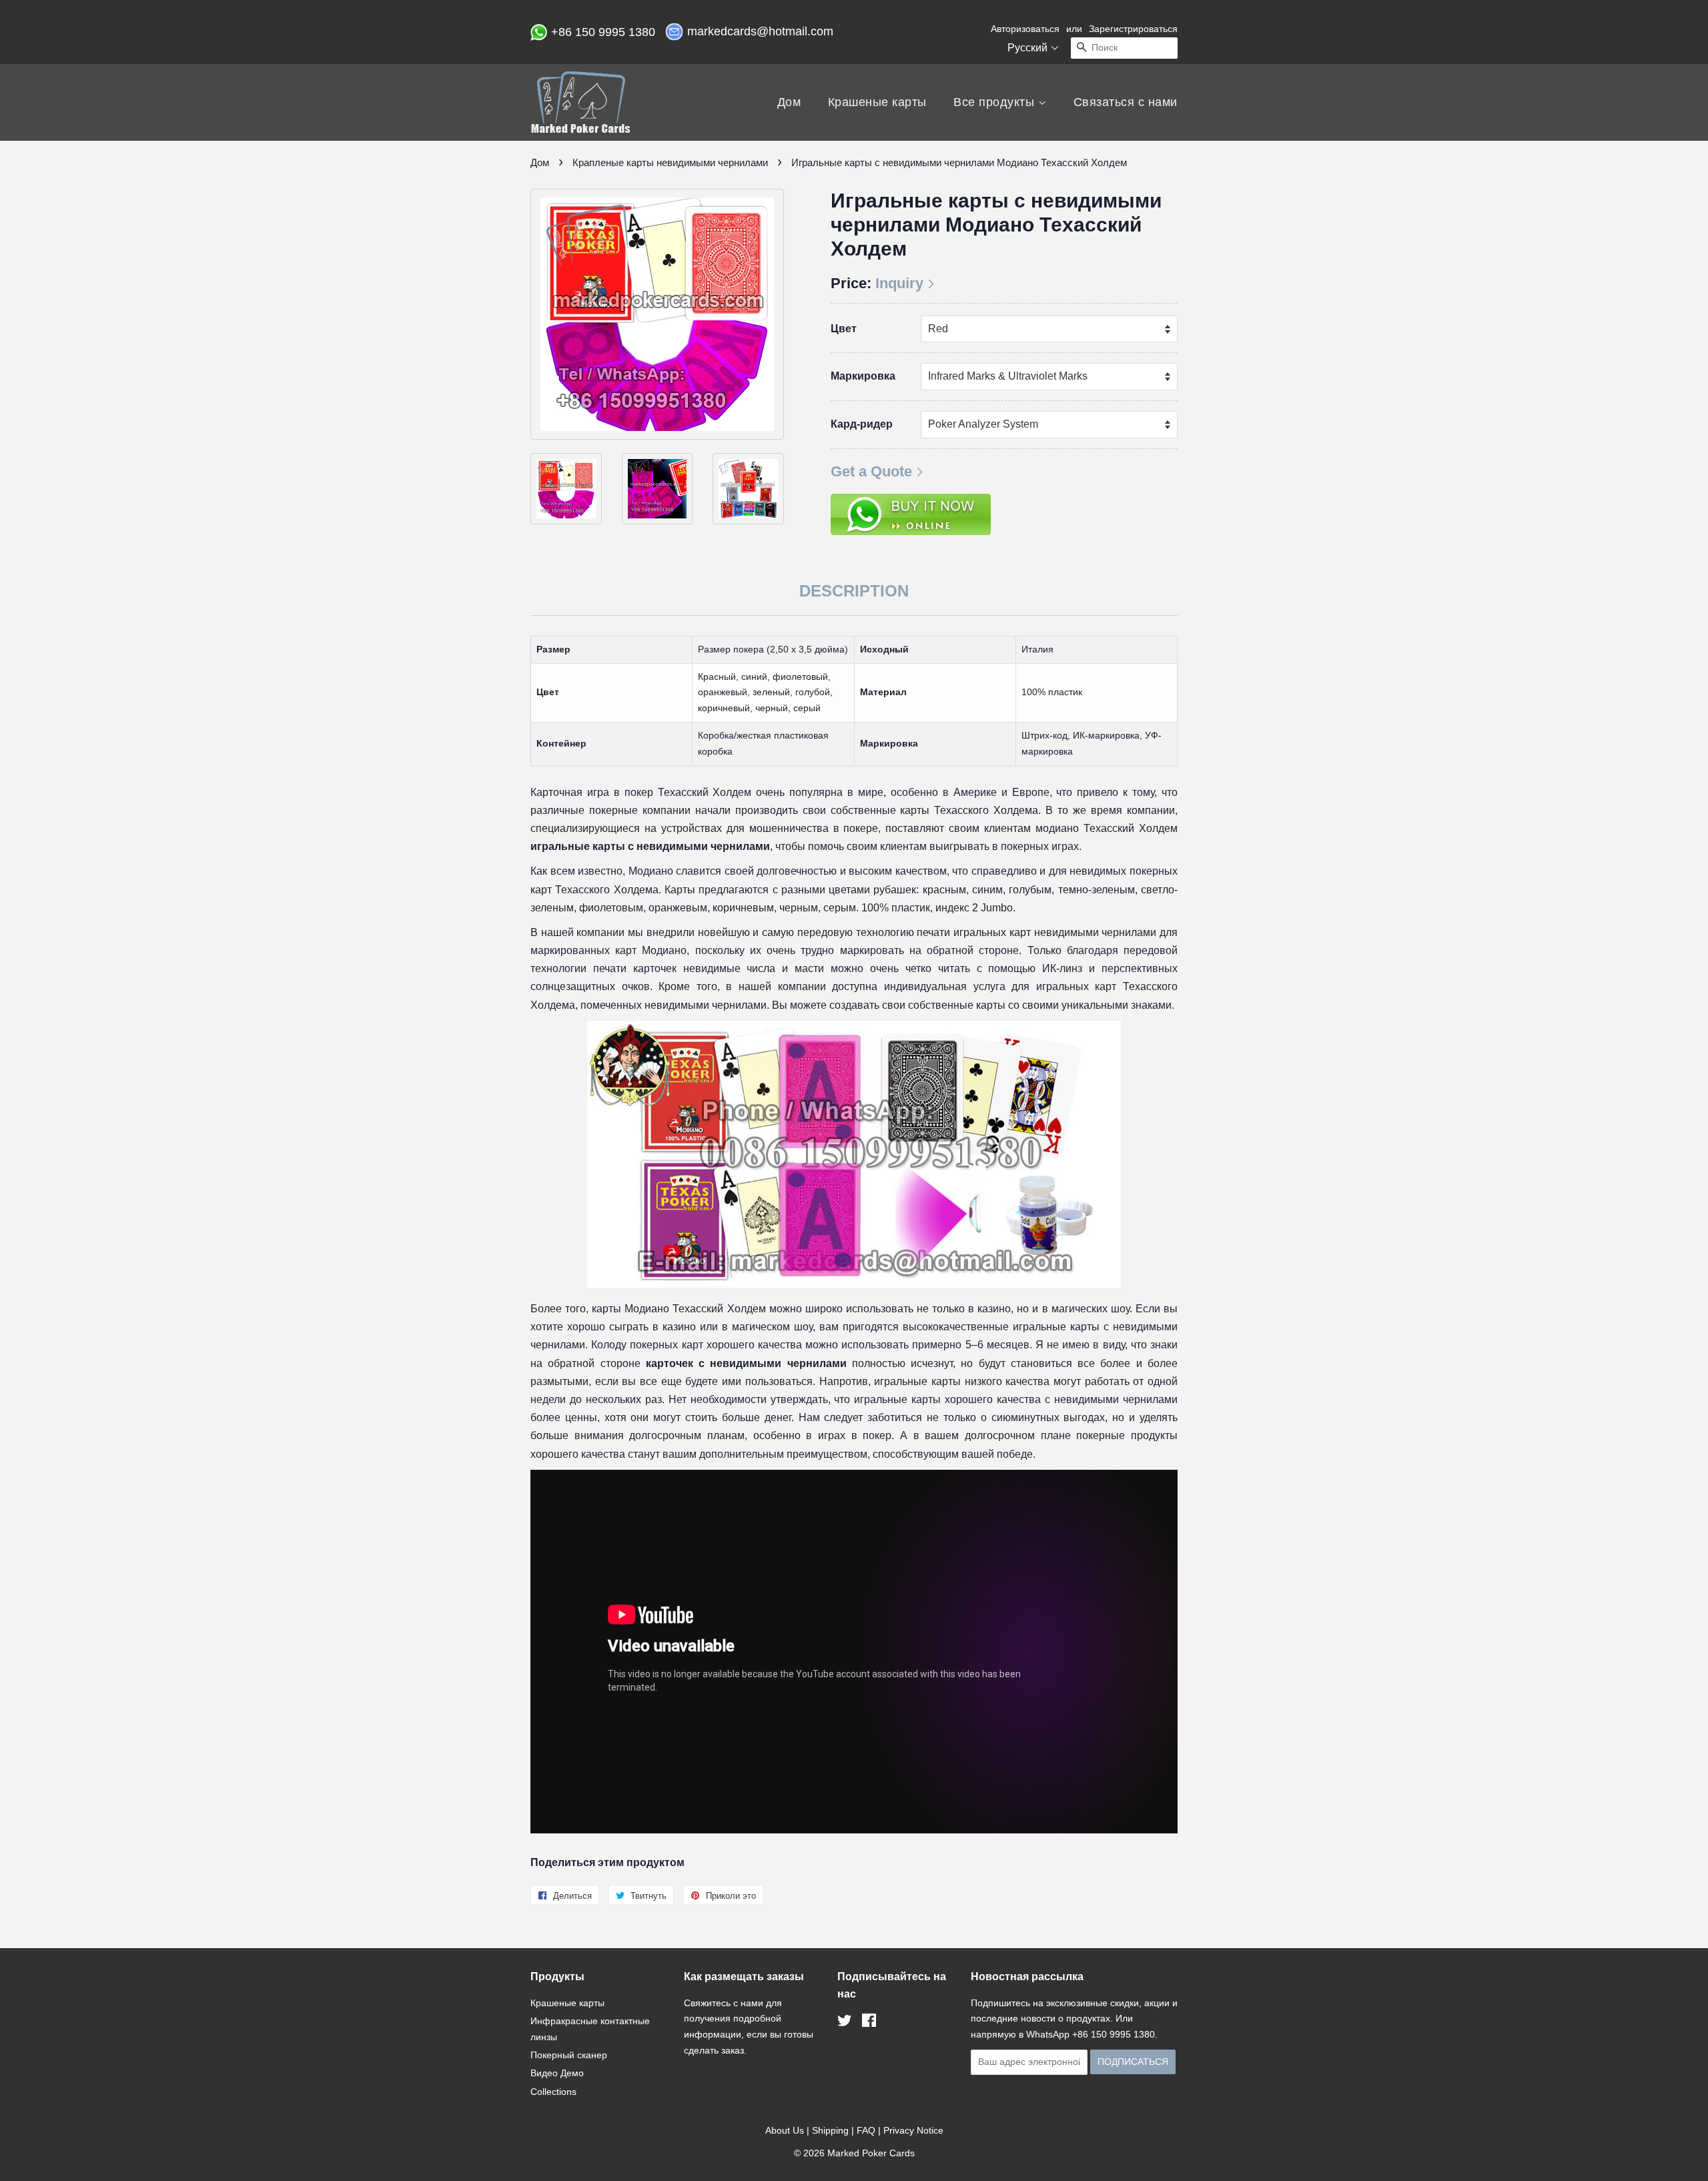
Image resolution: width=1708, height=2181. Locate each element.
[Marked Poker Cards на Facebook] (869, 2023)
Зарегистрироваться (1133, 29)
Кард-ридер (862, 424)
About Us (785, 2130)
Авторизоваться (1025, 29)
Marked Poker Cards (871, 2153)
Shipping (830, 2130)
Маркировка (863, 376)
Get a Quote (871, 471)
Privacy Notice (913, 2130)
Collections (553, 2092)
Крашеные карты (877, 102)
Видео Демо (557, 2073)
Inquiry (899, 283)
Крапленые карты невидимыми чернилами (670, 162)
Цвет (844, 329)
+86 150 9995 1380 (605, 32)
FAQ (866, 2130)
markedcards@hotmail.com (762, 31)
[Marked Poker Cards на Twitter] (845, 2023)
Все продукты (996, 102)
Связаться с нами (1126, 102)
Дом (789, 102)
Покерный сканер (569, 2055)
